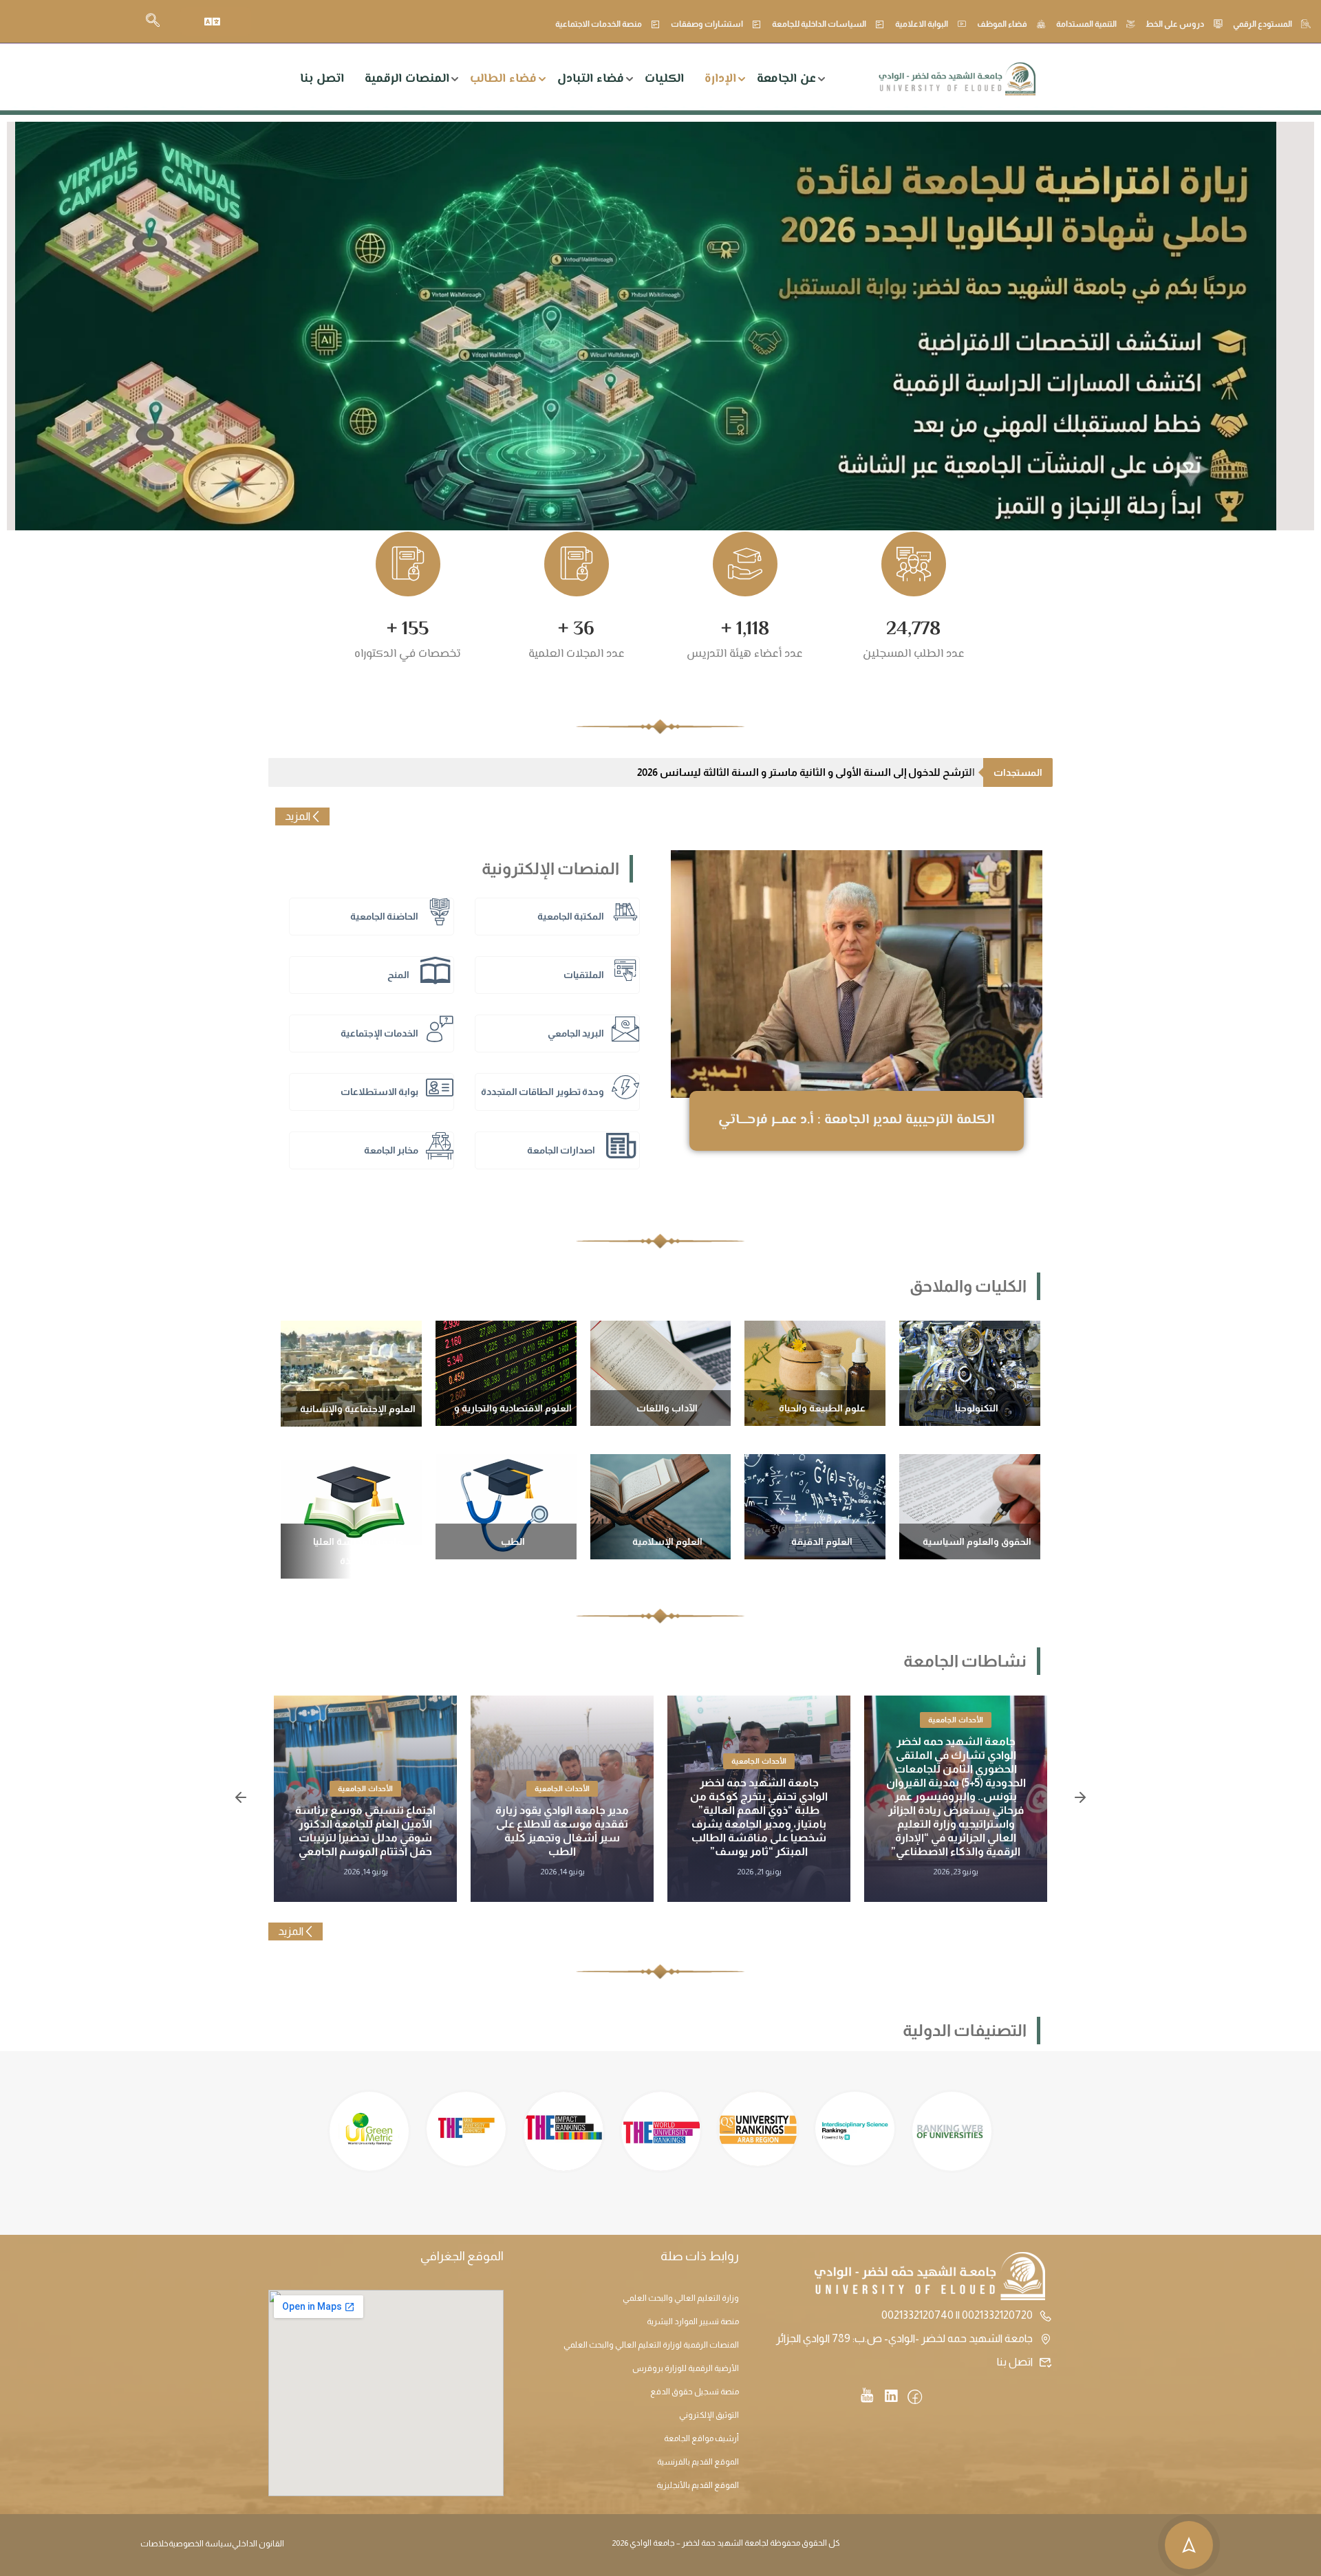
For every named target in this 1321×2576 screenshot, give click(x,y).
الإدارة (720, 79)
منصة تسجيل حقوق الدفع (695, 2392)
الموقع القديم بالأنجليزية (698, 2485)
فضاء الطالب (503, 79)
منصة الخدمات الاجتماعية (599, 24)
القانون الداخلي (258, 2544)
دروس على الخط (1175, 24)
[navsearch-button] (153, 21)
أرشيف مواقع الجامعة (701, 2438)
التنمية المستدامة (1086, 24)
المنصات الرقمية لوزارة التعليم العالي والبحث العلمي (651, 2345)
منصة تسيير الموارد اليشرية (693, 2321)
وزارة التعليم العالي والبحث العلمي (681, 2298)
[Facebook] (915, 2398)
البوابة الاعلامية (922, 24)
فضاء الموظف (1002, 24)
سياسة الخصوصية (200, 2544)
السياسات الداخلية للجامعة (819, 24)
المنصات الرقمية (407, 79)
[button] (241, 1799)
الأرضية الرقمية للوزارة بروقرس (686, 2368)
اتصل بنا (322, 79)
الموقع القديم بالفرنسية (698, 2462)
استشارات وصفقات (707, 24)
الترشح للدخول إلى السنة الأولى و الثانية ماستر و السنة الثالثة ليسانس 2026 (806, 772)
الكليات (664, 79)
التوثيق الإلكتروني (709, 2415)
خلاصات (154, 2544)
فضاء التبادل (591, 79)
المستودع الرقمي (1263, 24)
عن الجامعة (786, 79)
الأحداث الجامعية (974, 1720)
